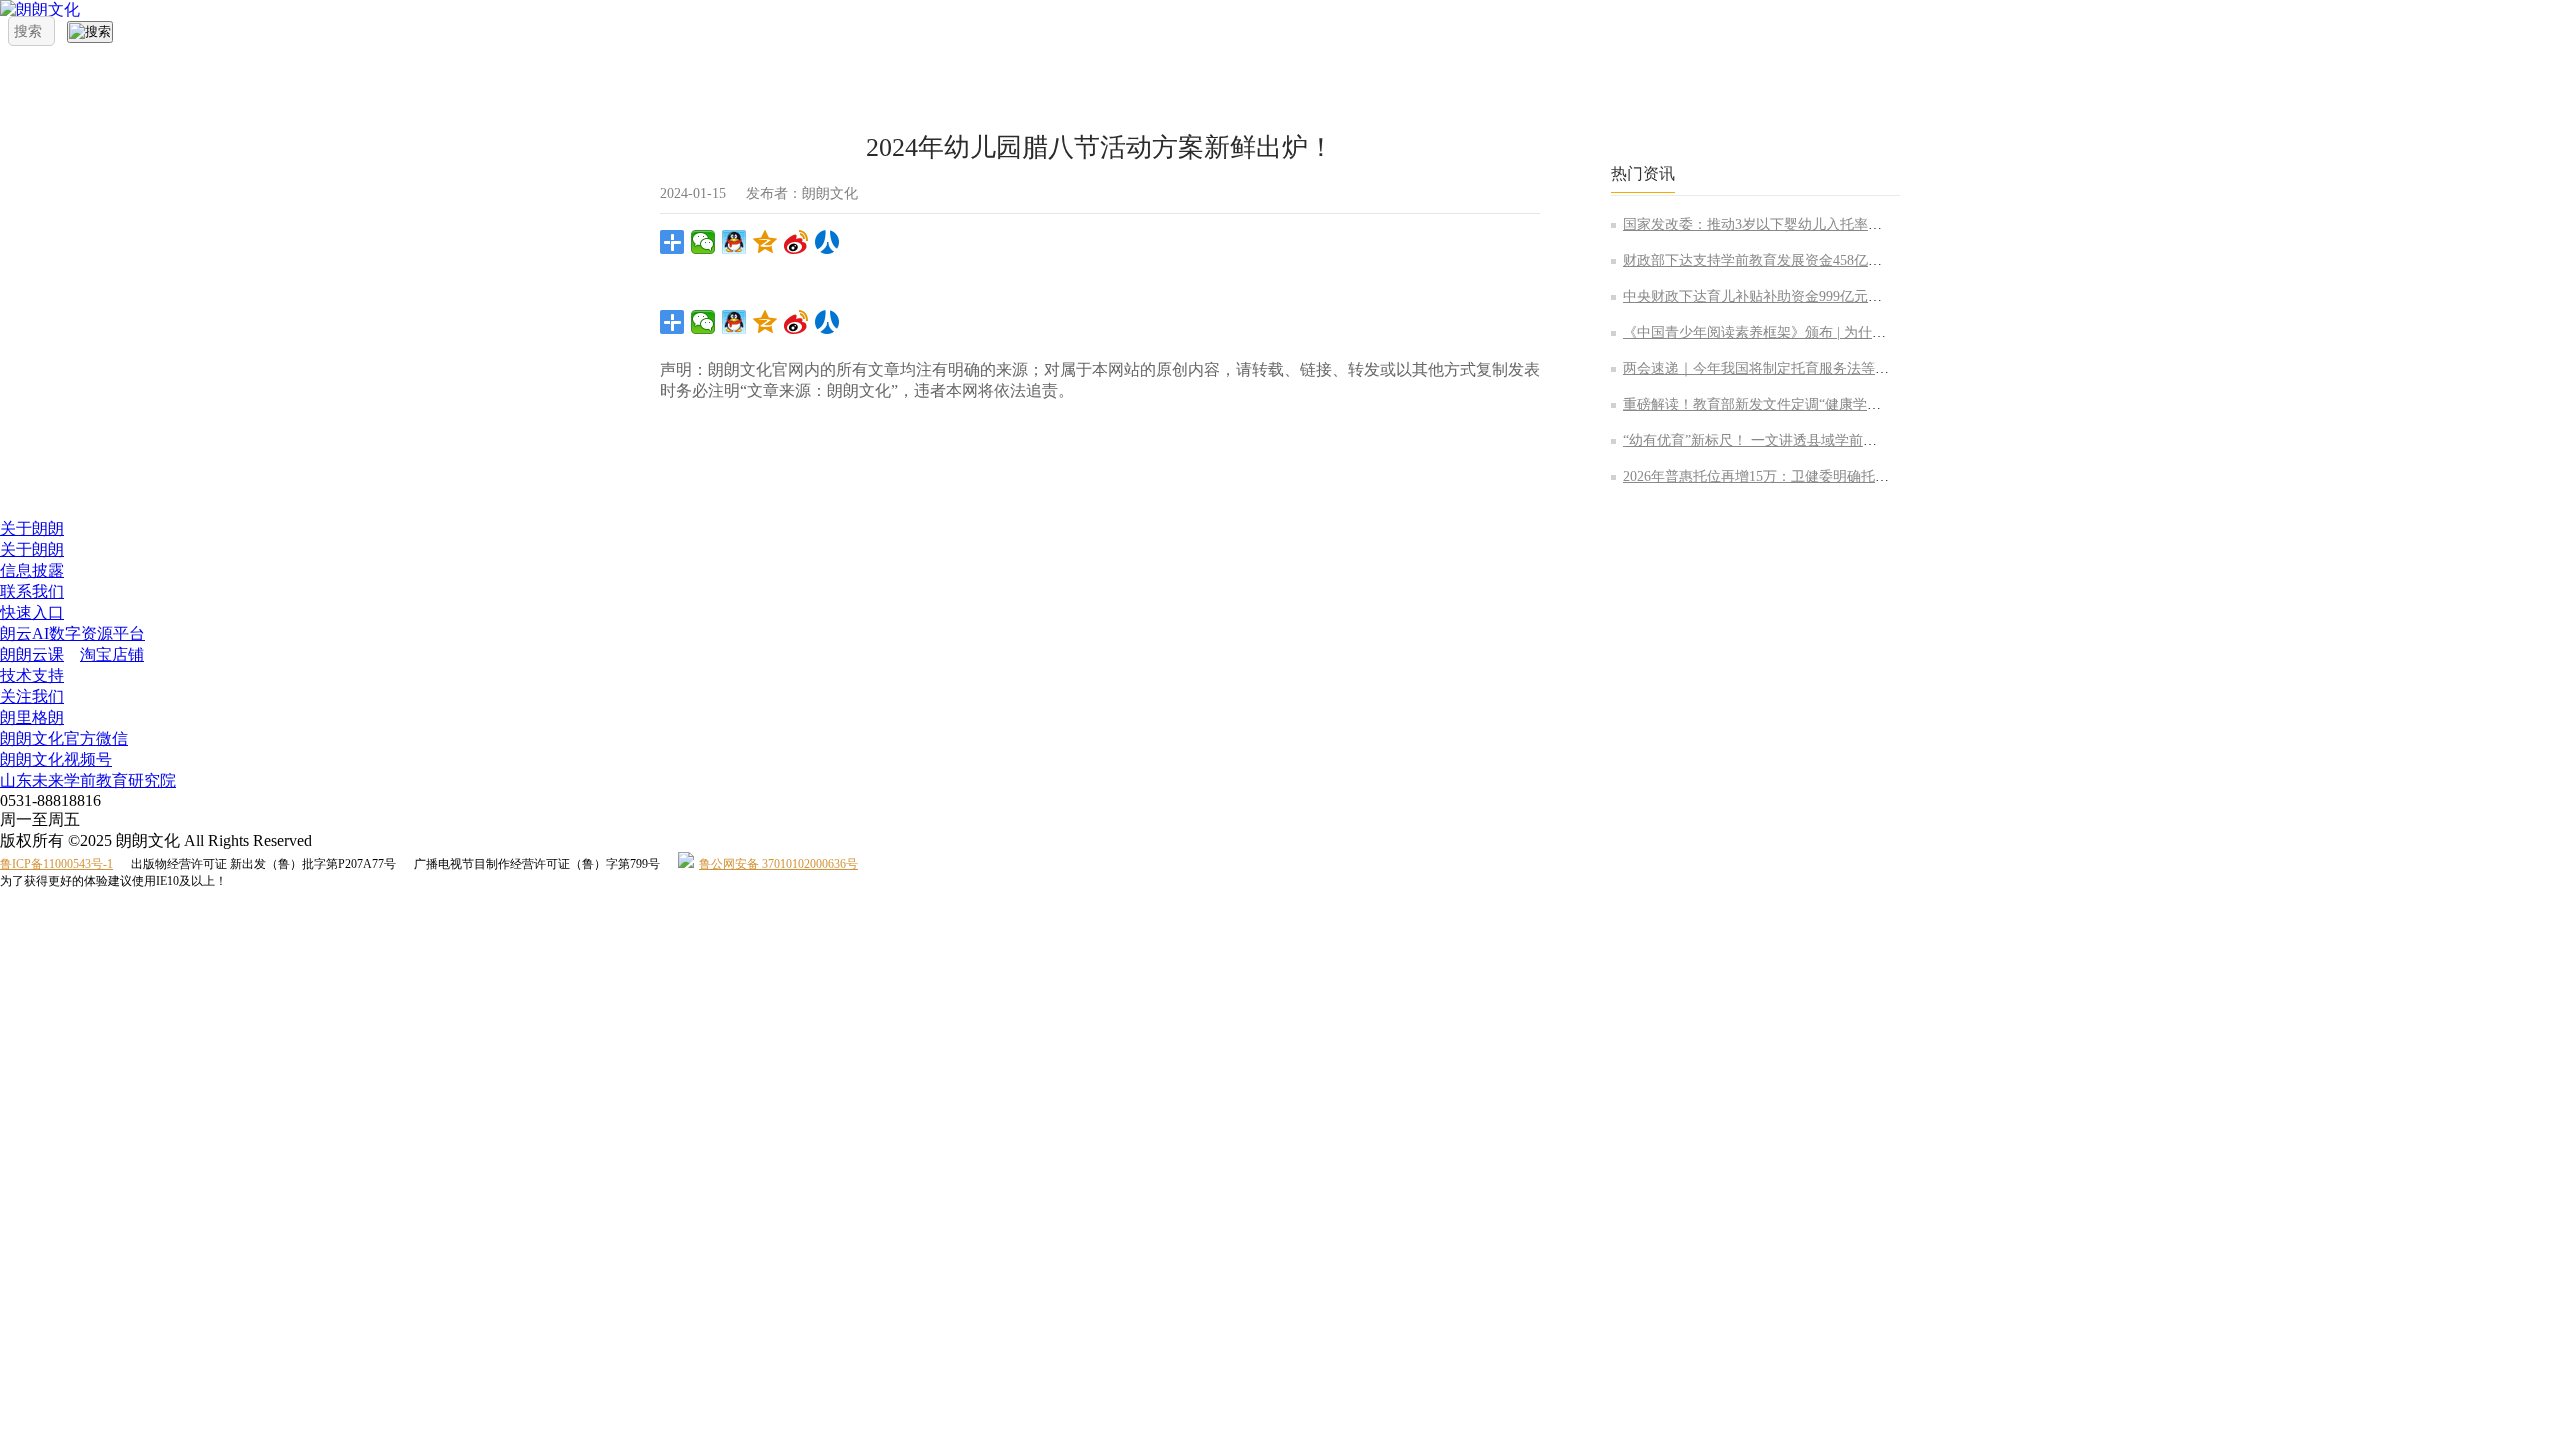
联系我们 (32, 591)
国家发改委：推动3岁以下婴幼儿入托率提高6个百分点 (1791, 224)
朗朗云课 (32, 654)
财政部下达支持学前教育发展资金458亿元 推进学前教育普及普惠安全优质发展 (1866, 260)
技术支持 (32, 675)
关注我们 (32, 696)
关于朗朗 (32, 528)
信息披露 (32, 570)
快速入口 (32, 612)
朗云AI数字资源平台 (72, 633)
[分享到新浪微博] (796, 242)
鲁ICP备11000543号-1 (56, 864)
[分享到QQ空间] (765, 242)
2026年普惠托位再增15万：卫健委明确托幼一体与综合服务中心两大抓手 (1847, 476)
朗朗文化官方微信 (64, 738)
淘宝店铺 (112, 654)
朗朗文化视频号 (56, 759)
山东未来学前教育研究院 (88, 780)
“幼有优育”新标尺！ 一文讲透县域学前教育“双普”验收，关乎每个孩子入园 (1854, 440)
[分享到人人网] (827, 242)
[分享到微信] (703, 242)
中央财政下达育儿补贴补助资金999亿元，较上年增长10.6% (1806, 296)
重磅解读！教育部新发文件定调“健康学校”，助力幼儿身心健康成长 (1832, 404)
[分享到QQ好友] (734, 242)
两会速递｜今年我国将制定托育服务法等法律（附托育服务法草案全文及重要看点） (1882, 368)
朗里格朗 (32, 717)
